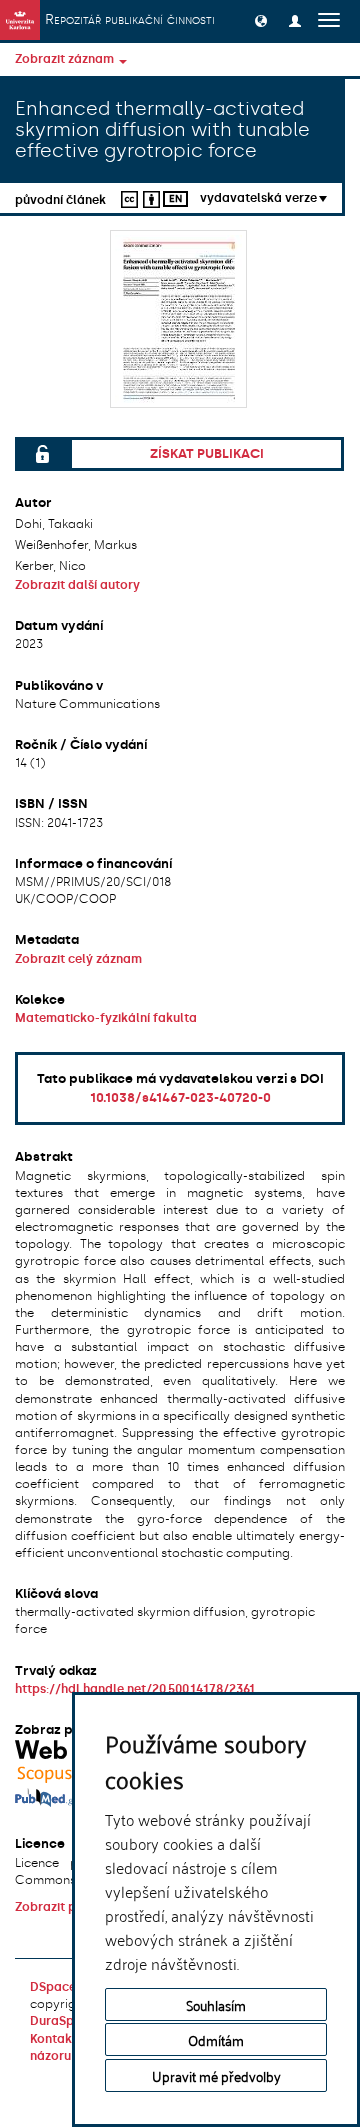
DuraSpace (63, 2021)
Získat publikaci (207, 453)
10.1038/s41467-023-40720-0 (180, 1097)
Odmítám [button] (216, 2039)
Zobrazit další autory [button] (77, 585)
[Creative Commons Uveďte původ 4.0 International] (138, 197)
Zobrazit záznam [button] (66, 59)
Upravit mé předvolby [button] (216, 2075)
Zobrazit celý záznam (78, 959)
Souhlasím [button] (216, 2004)
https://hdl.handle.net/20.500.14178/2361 (135, 1689)
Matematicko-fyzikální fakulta (106, 1018)
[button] (261, 20)
